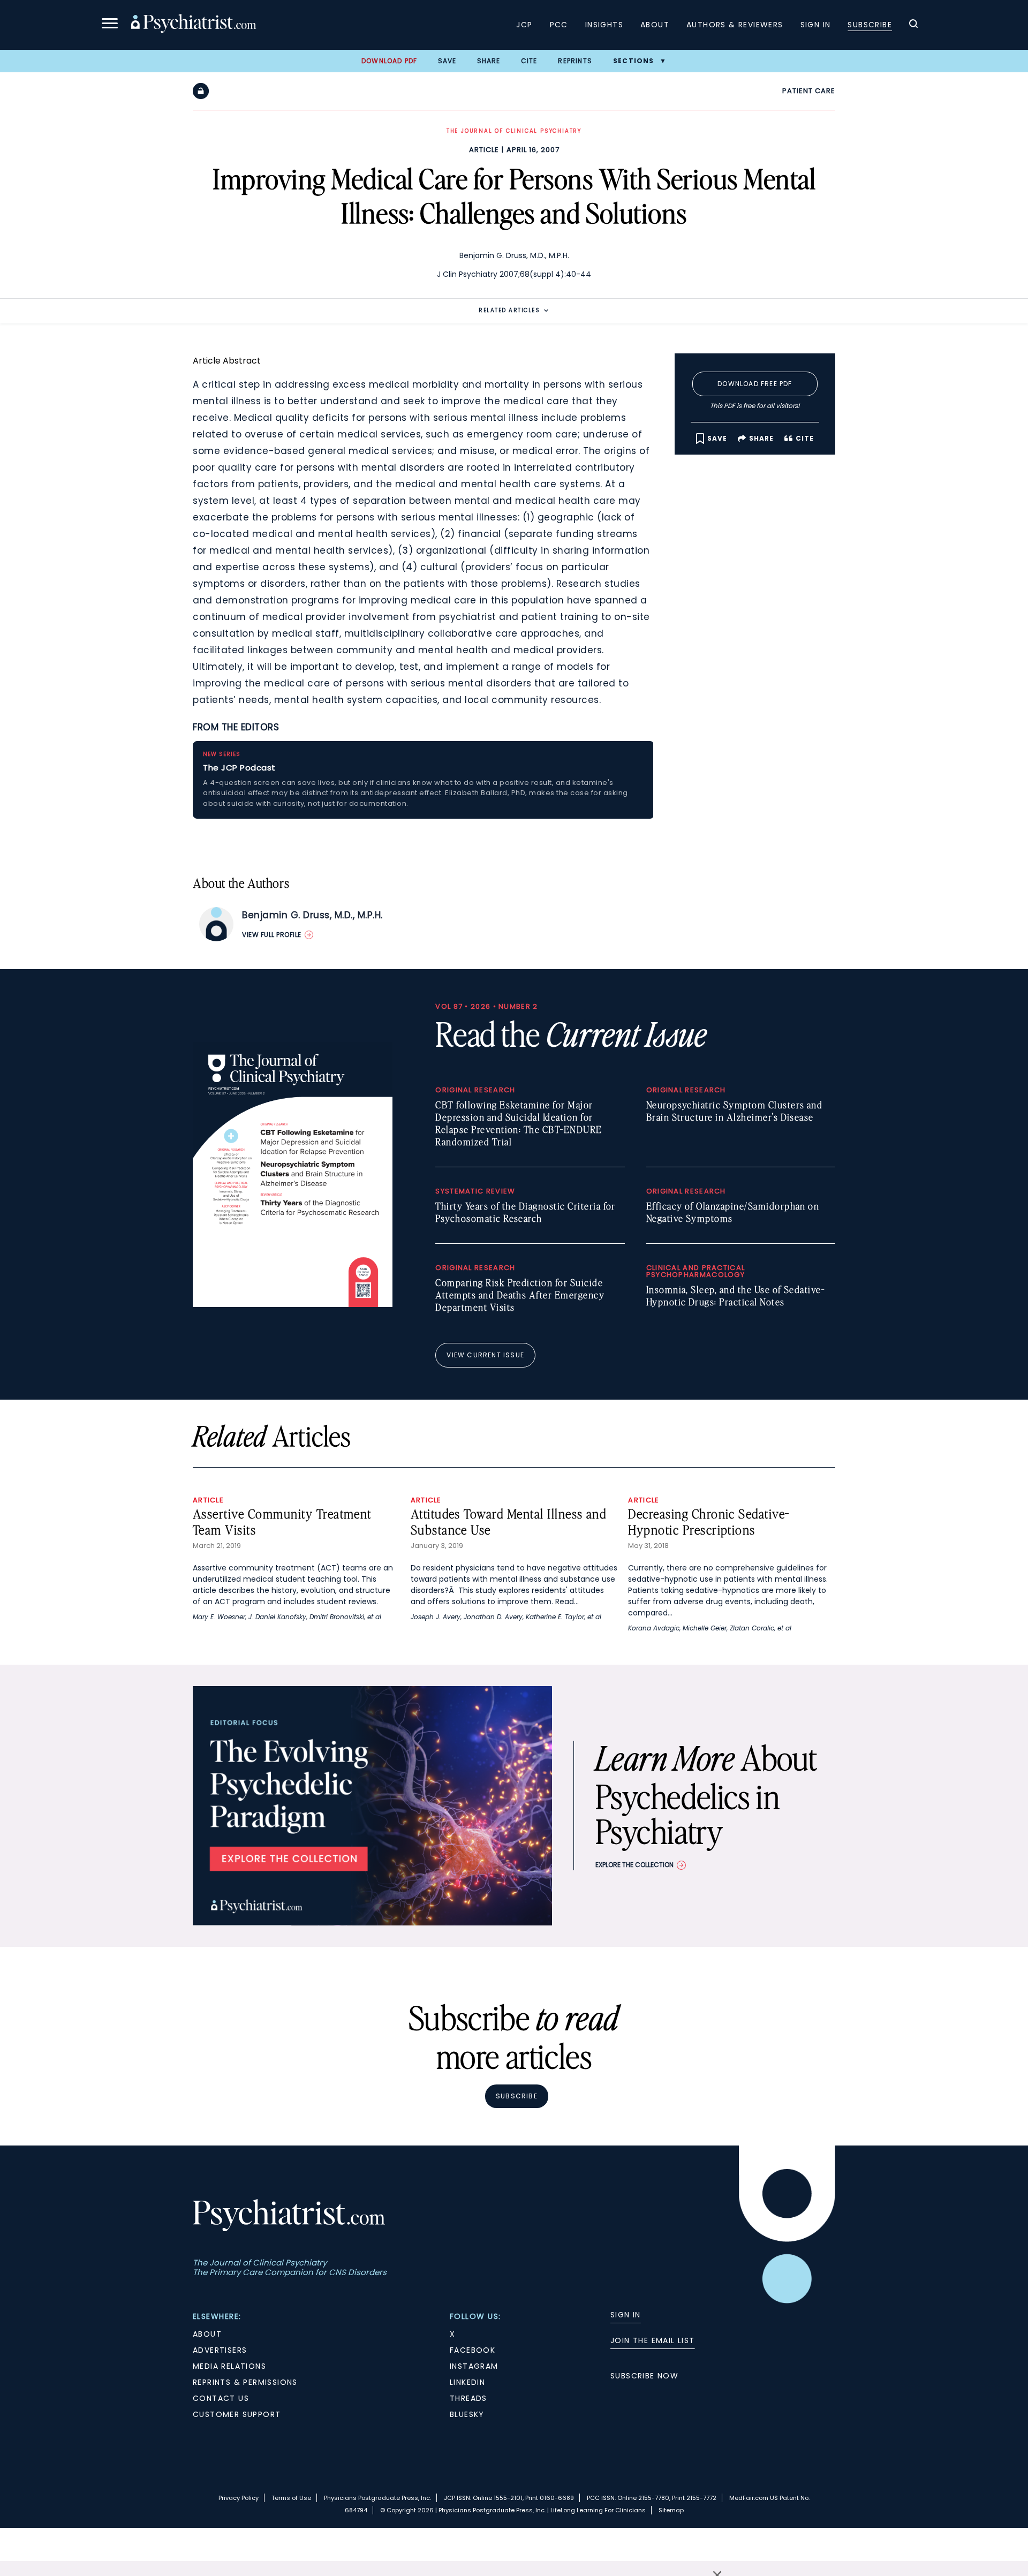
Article (484, 150)
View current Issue (485, 1355)
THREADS (468, 2398)
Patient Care (809, 91)
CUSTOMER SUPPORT (237, 2414)
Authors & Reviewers (735, 25)
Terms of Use (291, 2498)
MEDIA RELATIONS (229, 2366)
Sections (634, 61)
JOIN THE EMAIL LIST (653, 2340)
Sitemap (671, 2510)
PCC (559, 25)
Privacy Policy (239, 2498)
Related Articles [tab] (509, 310)
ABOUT (207, 2334)
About (655, 25)
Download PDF (389, 61)
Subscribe (870, 25)
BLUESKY (467, 2414)
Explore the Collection (634, 1865)
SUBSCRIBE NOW (644, 2376)
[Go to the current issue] (293, 1304)
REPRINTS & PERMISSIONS (245, 2382)
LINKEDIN (467, 2382)
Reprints (575, 61)
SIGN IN (626, 2315)
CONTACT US (221, 2398)
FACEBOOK (473, 2350)
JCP (524, 25)
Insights (604, 25)
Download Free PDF (755, 384)
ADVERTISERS (220, 2350)
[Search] (913, 25)
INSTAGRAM (474, 2366)
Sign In (816, 25)
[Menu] (110, 25)
